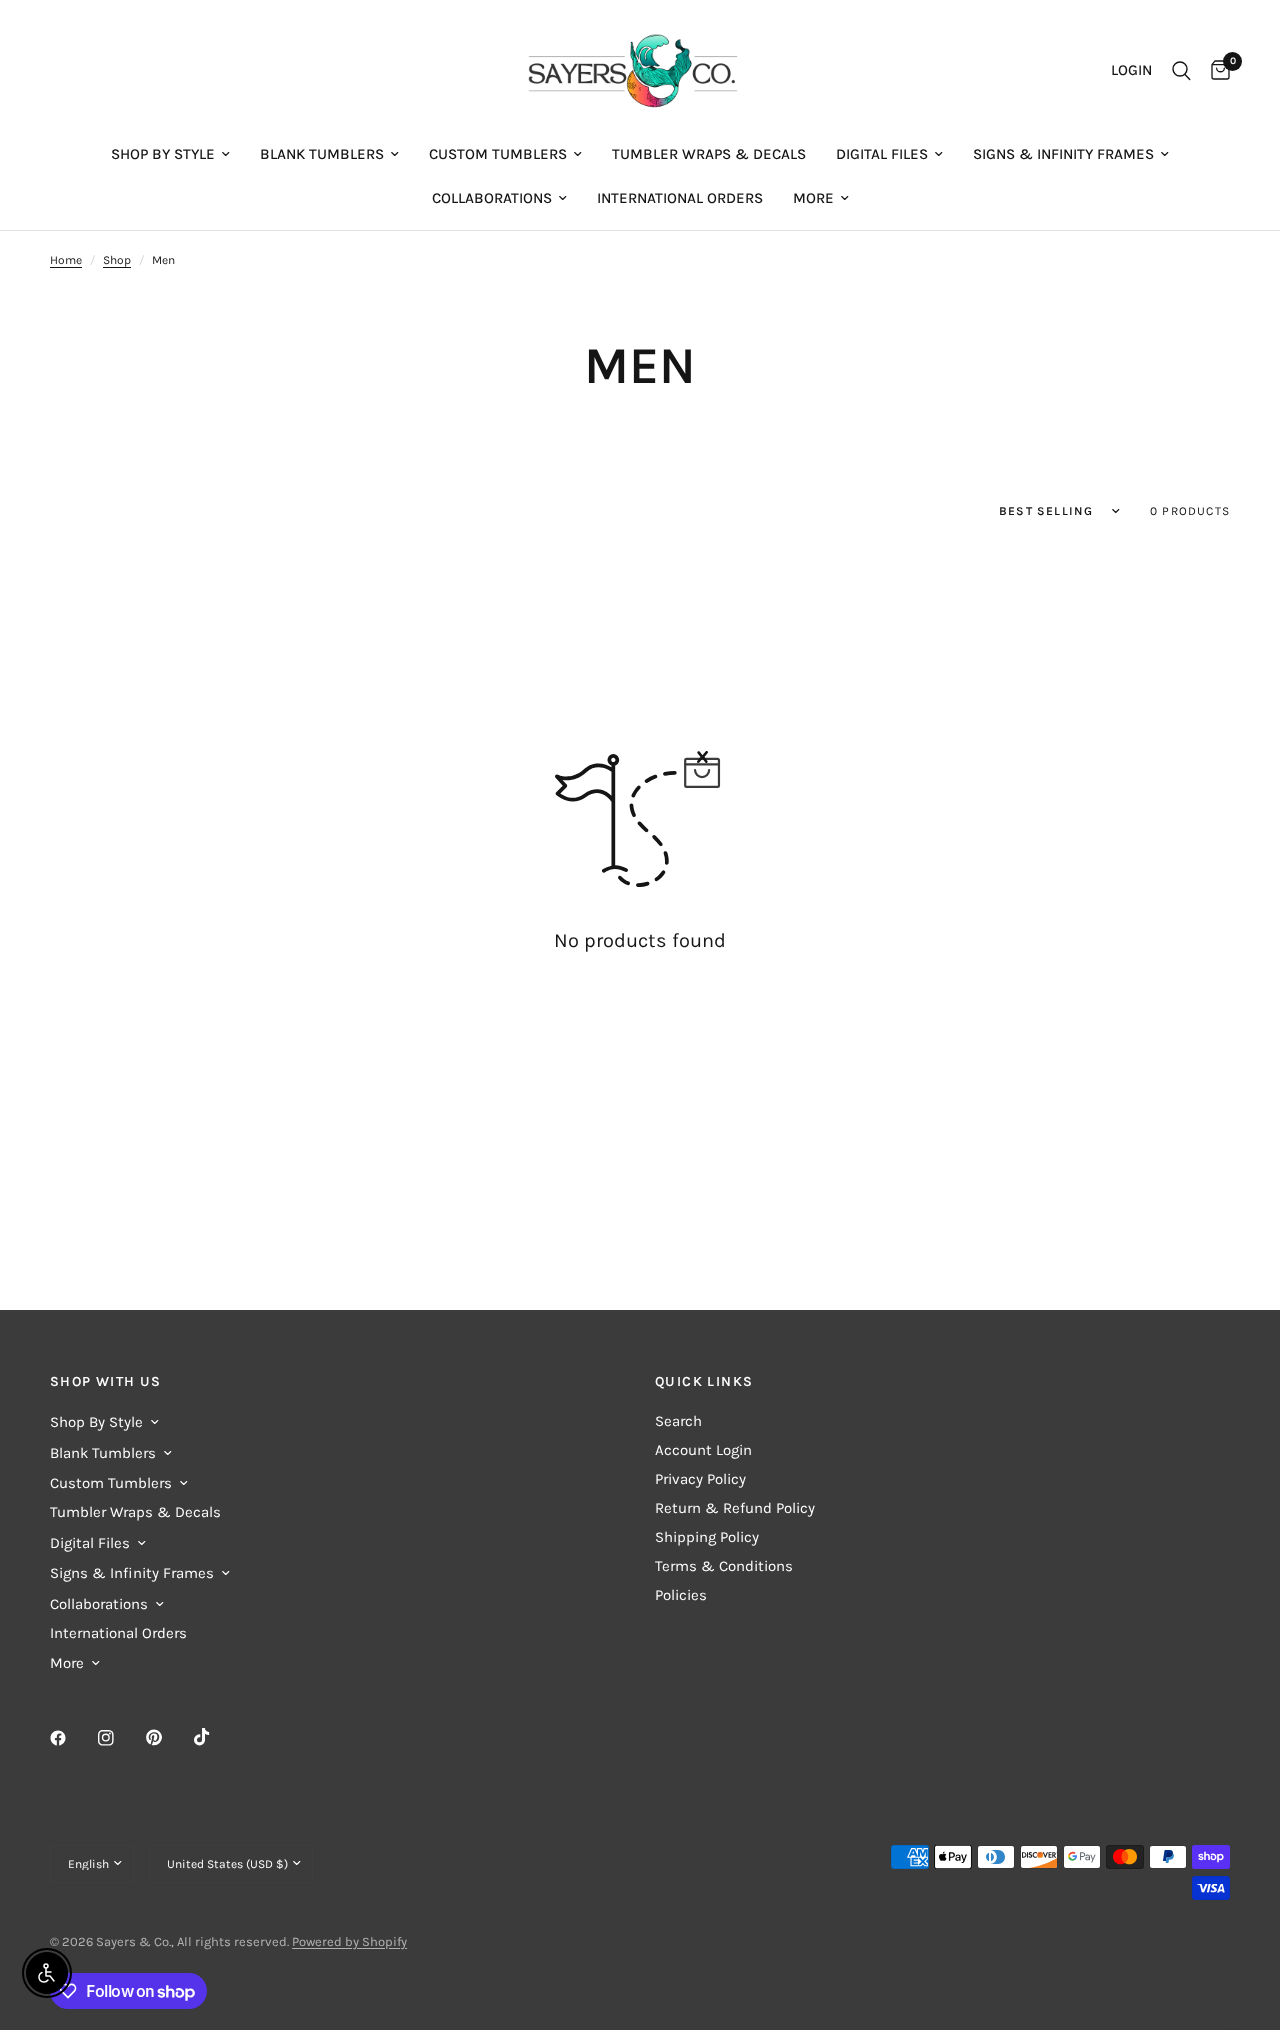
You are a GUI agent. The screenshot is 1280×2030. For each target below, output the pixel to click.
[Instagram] (120, 1738)
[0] (1215, 71)
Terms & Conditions (724, 1566)
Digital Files (882, 154)
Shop (117, 260)
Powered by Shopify (349, 1941)
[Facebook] (72, 1738)
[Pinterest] (168, 1737)
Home (66, 260)
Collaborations (492, 198)
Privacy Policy (700, 1479)
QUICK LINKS (704, 1382)
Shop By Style (163, 154)
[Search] (1181, 71)
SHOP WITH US (106, 1382)
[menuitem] (170, 154)
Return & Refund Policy (735, 1508)
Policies (681, 1595)
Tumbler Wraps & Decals (709, 154)
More (813, 198)
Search (678, 1421)
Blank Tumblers (322, 154)
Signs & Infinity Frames (1063, 154)
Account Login (703, 1450)
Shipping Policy (707, 1537)
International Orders (680, 198)
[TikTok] (216, 1737)
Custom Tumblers (498, 154)
